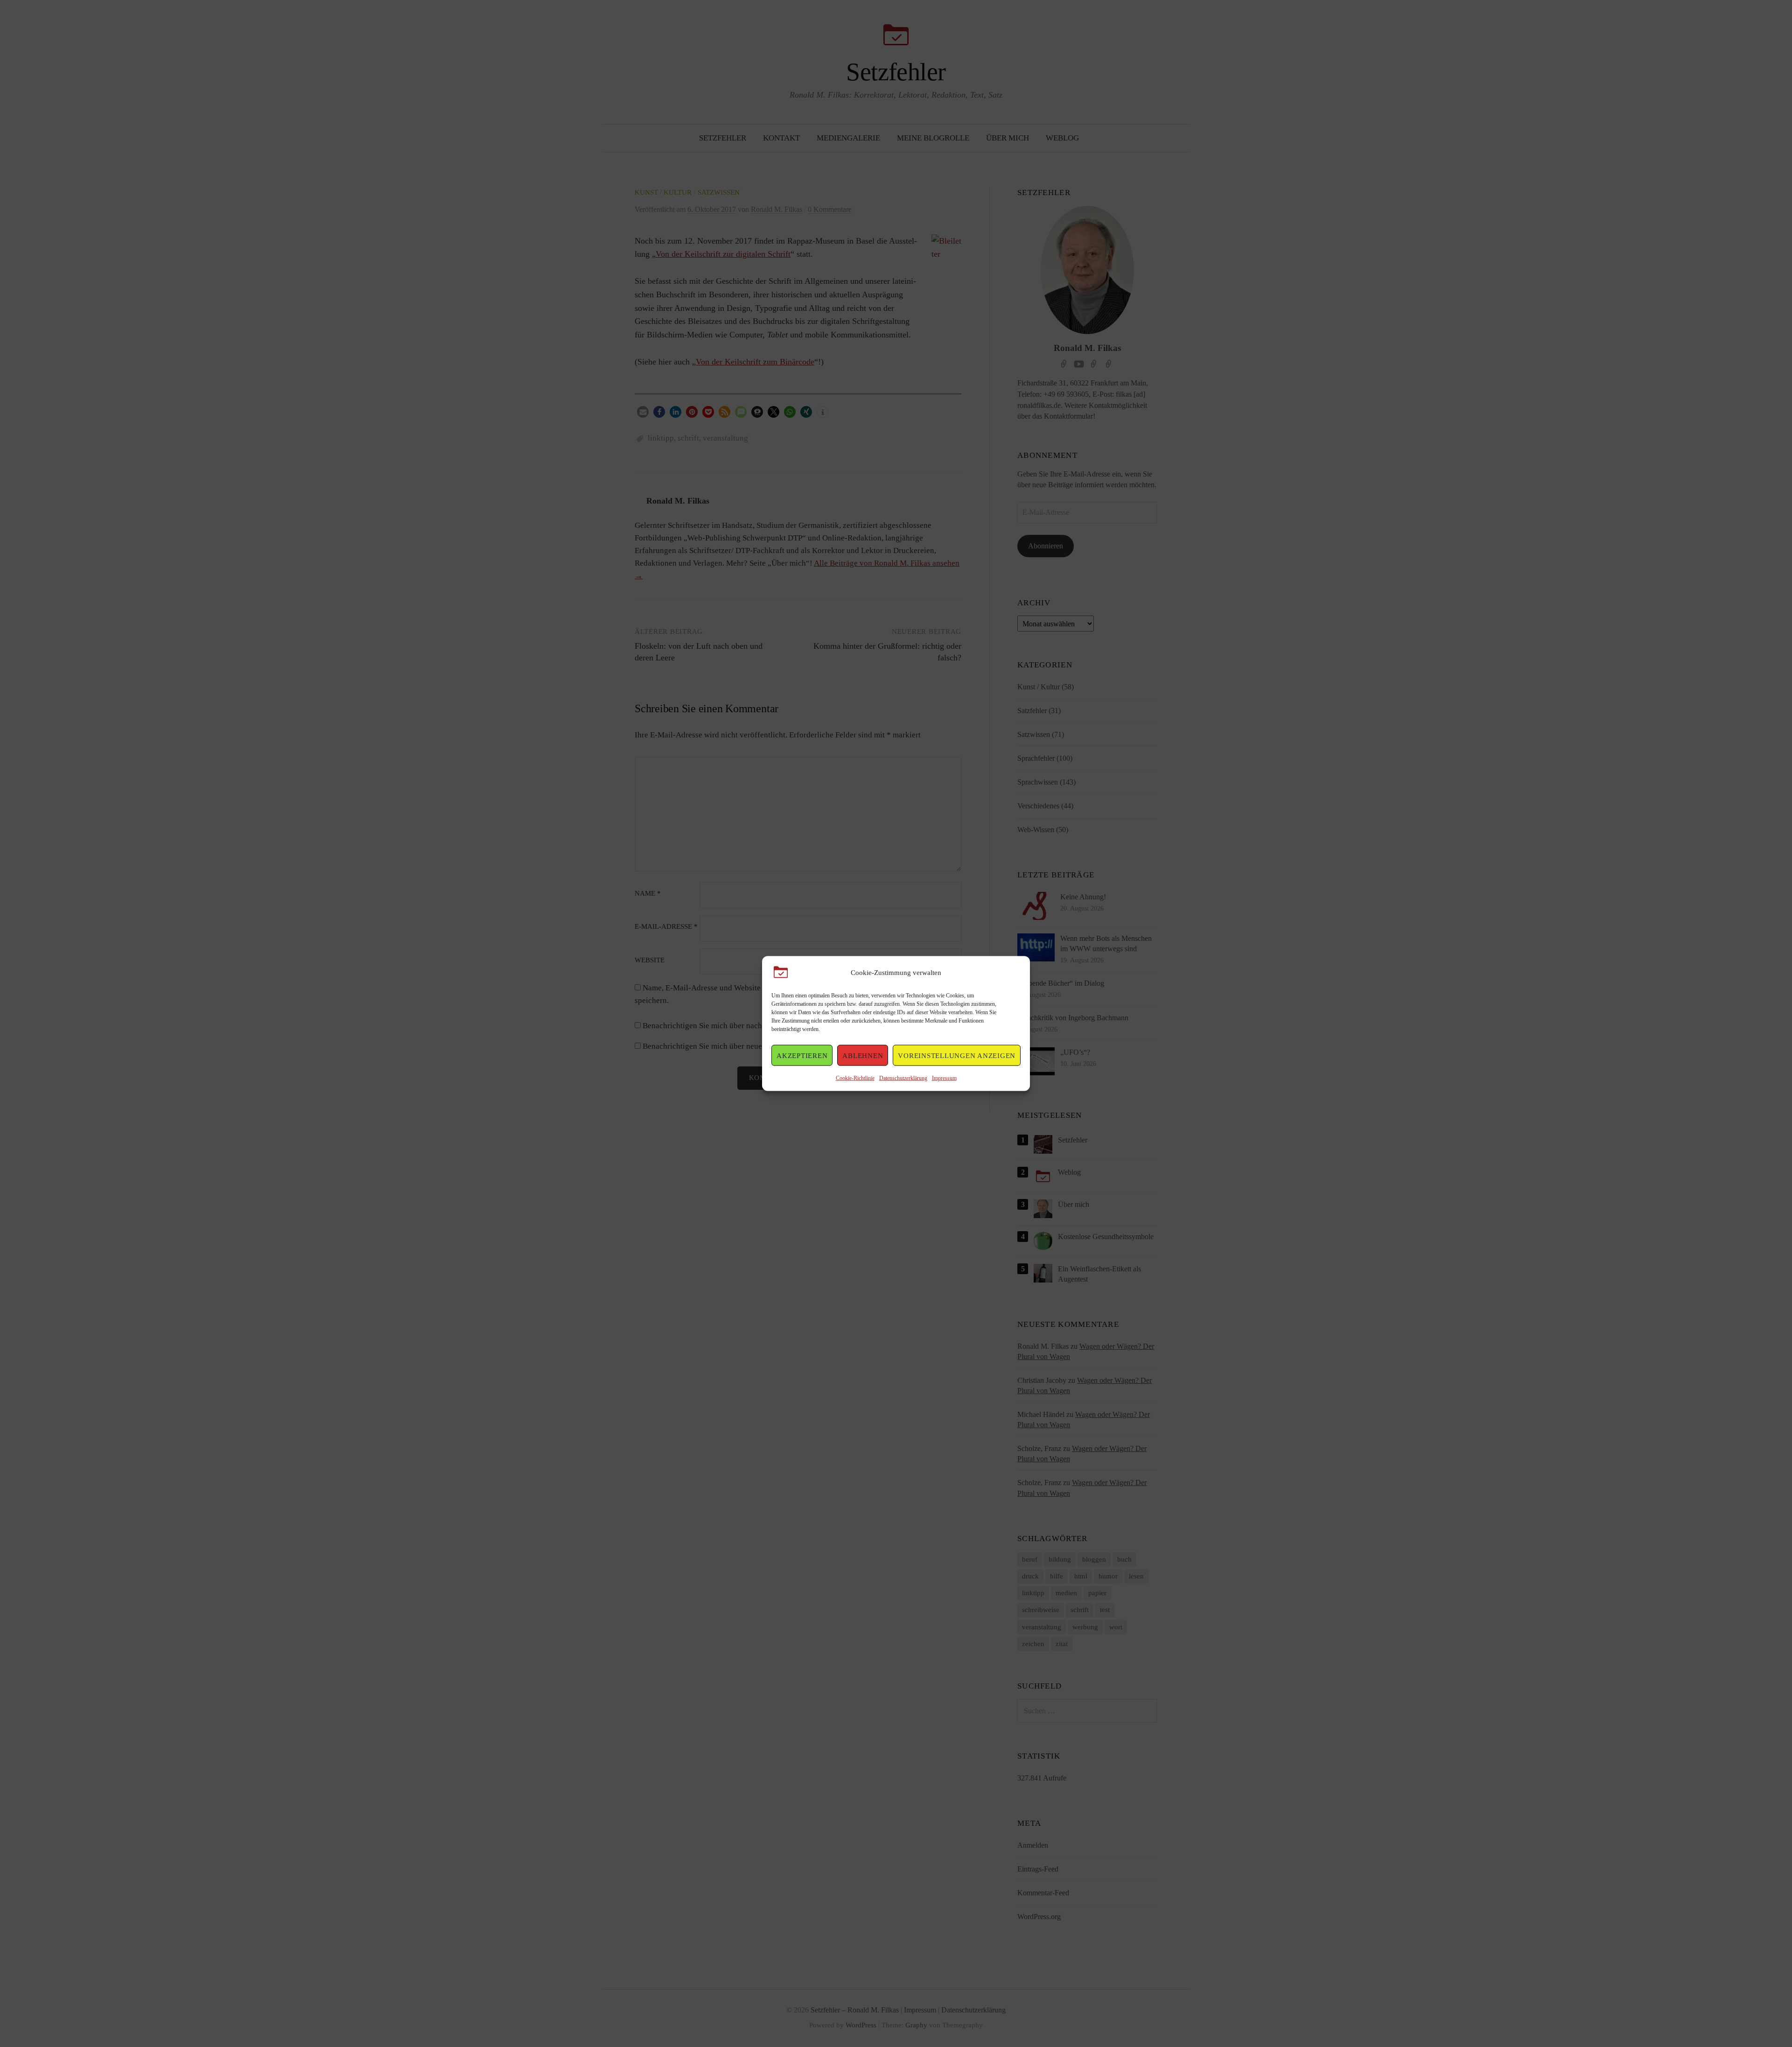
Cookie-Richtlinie (855, 1078)
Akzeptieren (802, 1055)
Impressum (944, 1078)
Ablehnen (863, 1055)
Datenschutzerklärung (903, 1078)
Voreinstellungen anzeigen (957, 1055)
